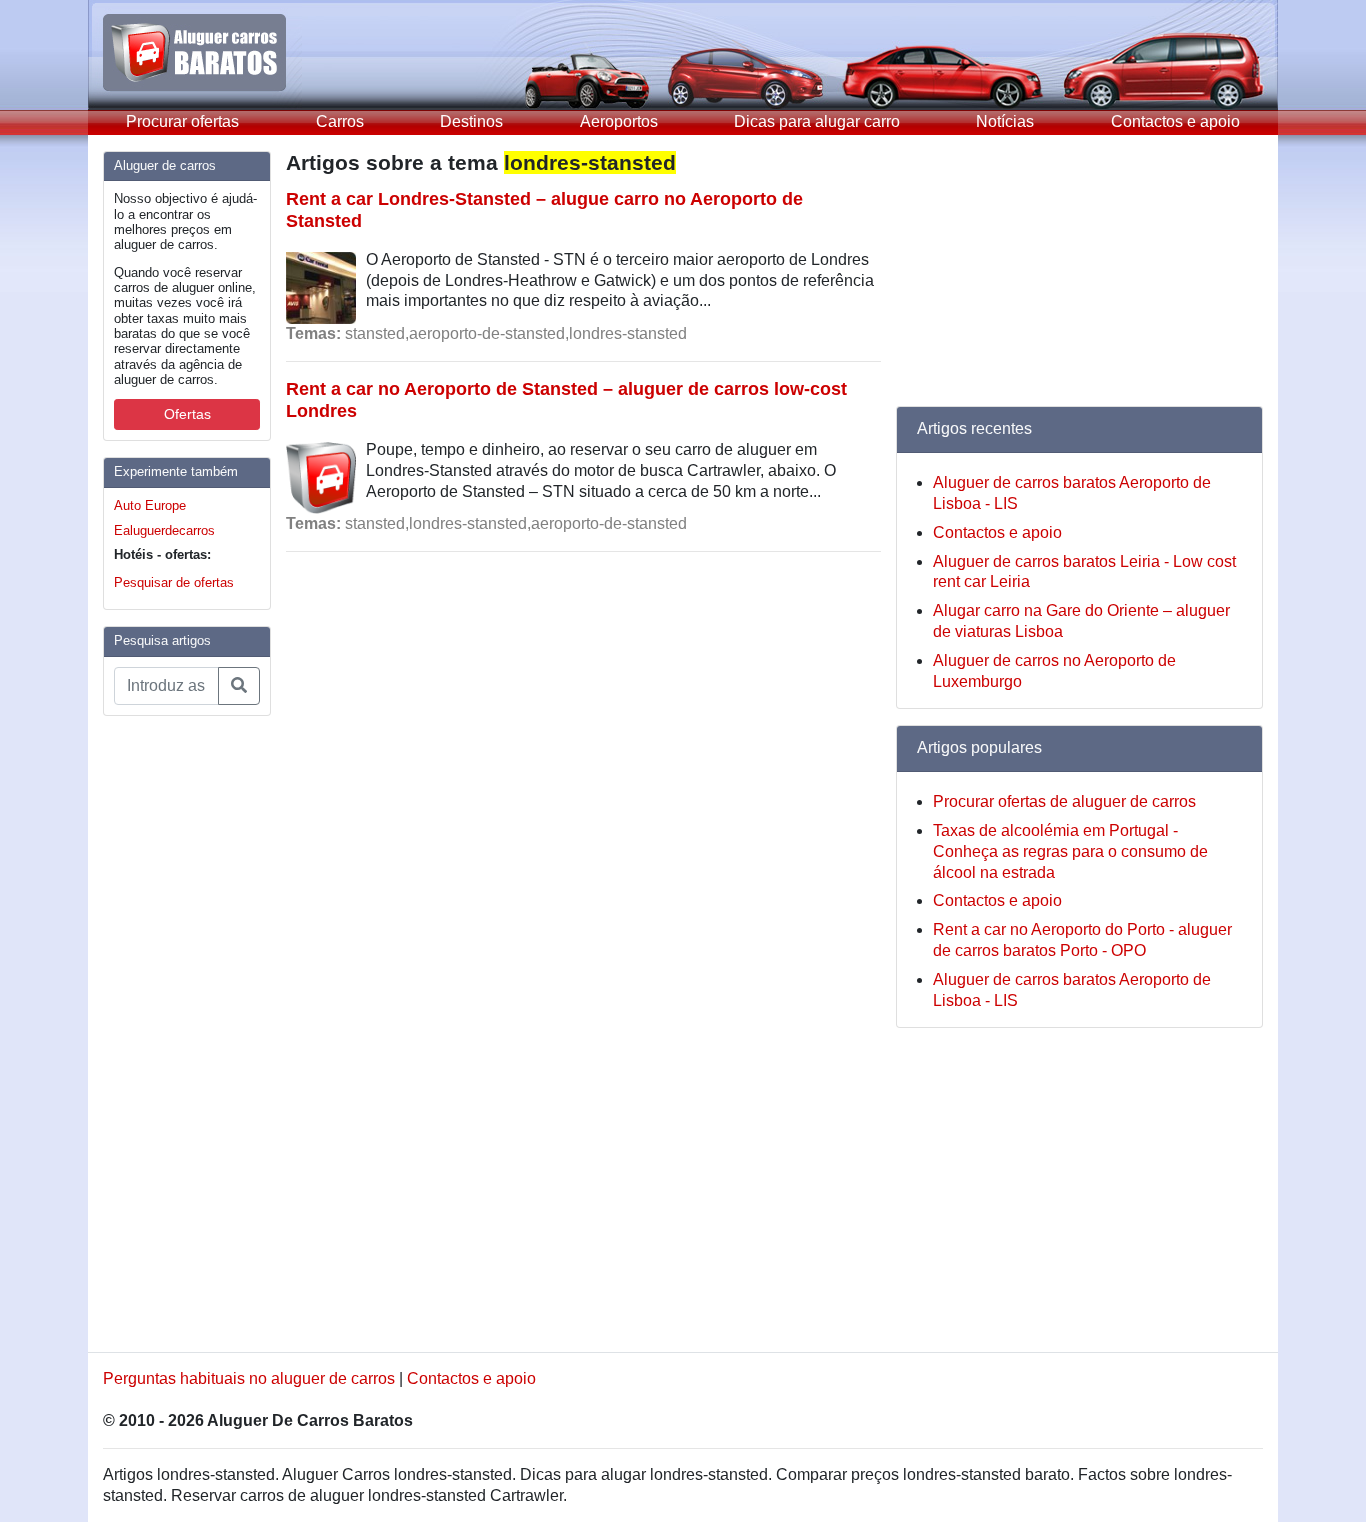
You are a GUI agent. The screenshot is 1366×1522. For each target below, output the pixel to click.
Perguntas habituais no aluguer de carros (249, 1378)
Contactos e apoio (1175, 121)
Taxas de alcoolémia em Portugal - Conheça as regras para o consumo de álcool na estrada (1070, 851)
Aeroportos (619, 121)
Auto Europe (150, 505)
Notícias (1005, 121)
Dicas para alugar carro (817, 121)
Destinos (471, 121)
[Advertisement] (183, 1032)
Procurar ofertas (182, 121)
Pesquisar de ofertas (174, 582)
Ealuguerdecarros (164, 530)
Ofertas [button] (187, 414)
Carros (340, 121)
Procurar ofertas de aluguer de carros (1064, 801)
